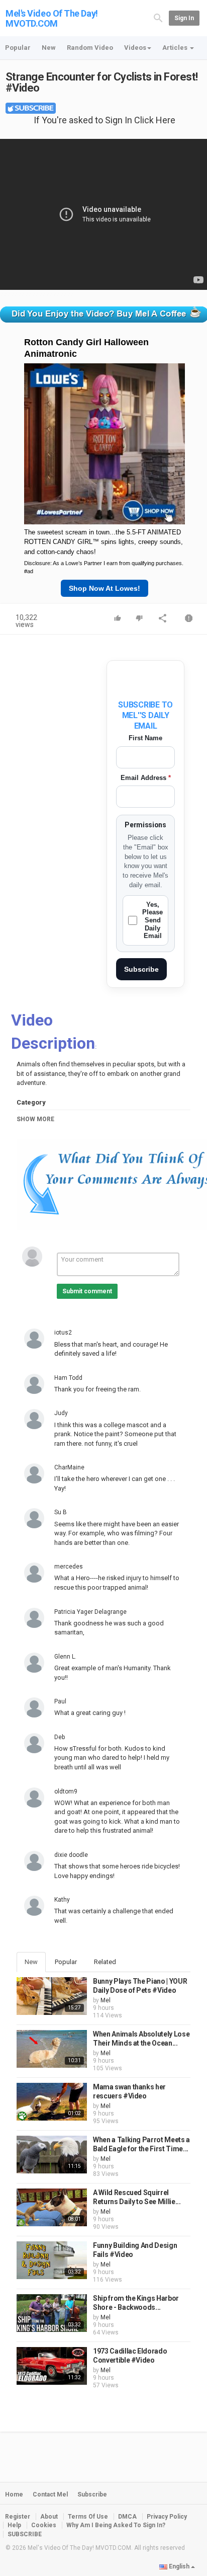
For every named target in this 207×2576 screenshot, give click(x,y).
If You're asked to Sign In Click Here (105, 120)
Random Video (90, 48)
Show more (35, 1119)
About (49, 2517)
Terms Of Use (88, 2517)
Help (14, 2525)
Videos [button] (135, 48)
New (49, 48)
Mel (106, 2000)
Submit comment (87, 1291)
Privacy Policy (167, 2517)
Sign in (184, 18)
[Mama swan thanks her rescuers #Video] (52, 2102)
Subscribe (141, 969)
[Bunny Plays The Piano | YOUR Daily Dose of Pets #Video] (52, 1996)
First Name (145, 738)
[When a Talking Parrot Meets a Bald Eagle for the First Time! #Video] (52, 2155)
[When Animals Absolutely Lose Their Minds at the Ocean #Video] (52, 2049)
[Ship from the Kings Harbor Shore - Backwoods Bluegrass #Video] (52, 2313)
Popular (18, 48)
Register (18, 2517)
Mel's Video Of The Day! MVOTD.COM (52, 18)
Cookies (44, 2525)
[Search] (158, 18)
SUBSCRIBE (25, 2534)
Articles (176, 48)
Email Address (146, 778)
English (179, 2566)
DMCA (127, 2517)
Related (105, 1962)
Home (14, 2494)
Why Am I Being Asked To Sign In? (116, 2525)
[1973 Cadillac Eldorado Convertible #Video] (52, 2366)
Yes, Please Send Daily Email (152, 920)
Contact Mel (50, 2494)
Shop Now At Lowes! (105, 588)
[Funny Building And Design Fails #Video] (52, 2260)
